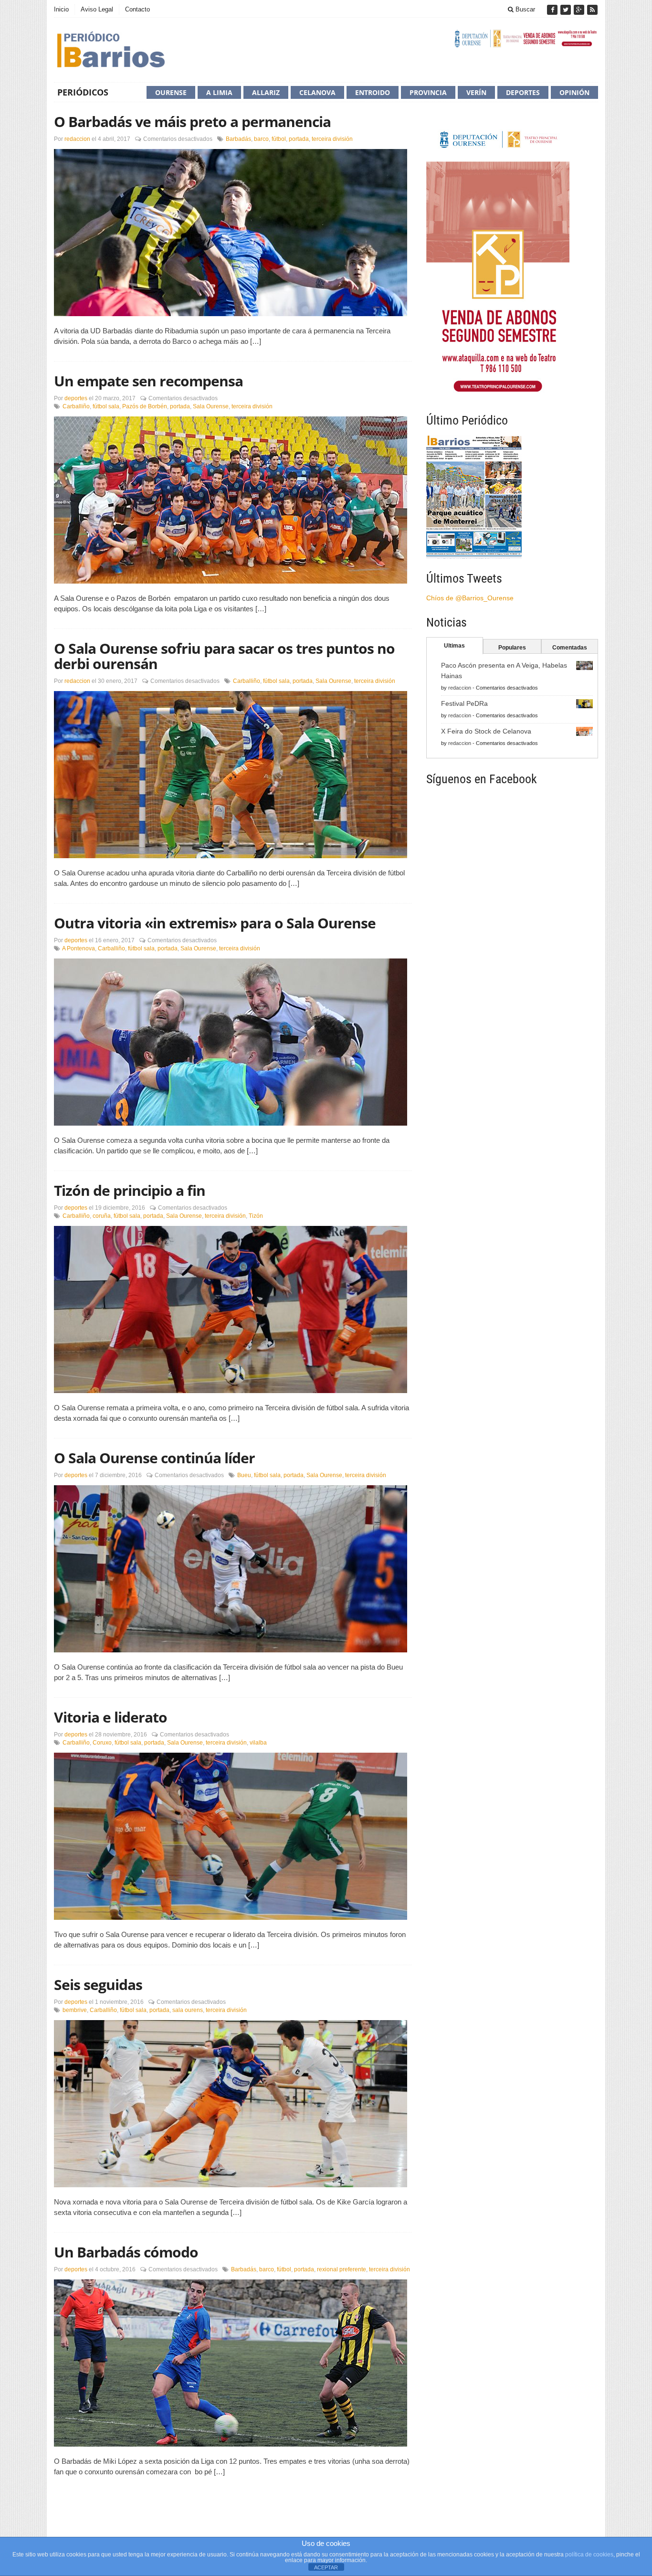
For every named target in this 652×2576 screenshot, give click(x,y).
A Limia (219, 92)
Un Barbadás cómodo (126, 2252)
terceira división (332, 139)
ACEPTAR (326, 2567)
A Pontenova (79, 948)
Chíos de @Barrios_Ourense (470, 598)
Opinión (574, 92)
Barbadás (238, 139)
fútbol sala (106, 406)
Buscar (524, 9)
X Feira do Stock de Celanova (486, 731)
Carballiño (76, 406)
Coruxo (102, 1743)
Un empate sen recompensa (148, 381)
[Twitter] (567, 10)
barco (261, 139)
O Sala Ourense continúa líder (154, 1458)
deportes (76, 398)
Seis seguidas (98, 1985)
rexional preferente (342, 2269)
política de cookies (589, 2555)
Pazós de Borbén (145, 406)
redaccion (77, 139)
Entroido (373, 92)
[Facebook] (553, 10)
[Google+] (580, 10)
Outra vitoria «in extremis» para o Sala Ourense (215, 923)
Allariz (266, 92)
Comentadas (570, 648)
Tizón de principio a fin (130, 1190)
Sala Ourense (211, 406)
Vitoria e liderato (110, 1717)
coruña (102, 1216)
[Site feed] (592, 10)
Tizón (256, 1216)
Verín (476, 92)
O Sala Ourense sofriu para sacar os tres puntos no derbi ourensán (224, 656)
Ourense (171, 92)
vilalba (258, 1743)
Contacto (137, 9)
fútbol (279, 139)
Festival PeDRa (464, 703)
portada (299, 139)
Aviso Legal (97, 9)
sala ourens (188, 2010)
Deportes (523, 92)
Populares (512, 648)
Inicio (61, 9)
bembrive (75, 2010)
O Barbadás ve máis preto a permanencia (192, 122)
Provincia (428, 92)
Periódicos (83, 92)
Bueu (244, 1475)
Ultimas (454, 646)
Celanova (317, 92)
